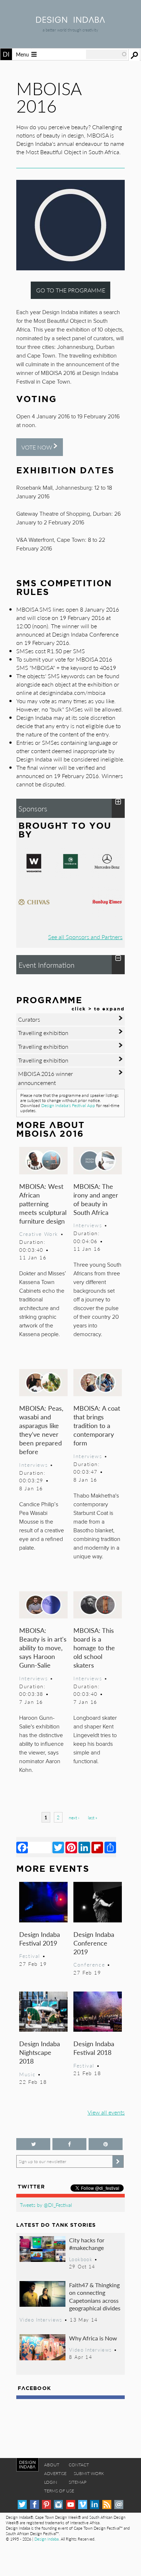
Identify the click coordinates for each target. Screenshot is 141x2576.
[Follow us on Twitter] (33, 2144)
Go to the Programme (71, 290)
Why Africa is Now (93, 2338)
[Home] (70, 20)
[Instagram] (58, 2505)
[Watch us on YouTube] (71, 2505)
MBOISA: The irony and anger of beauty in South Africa (96, 1199)
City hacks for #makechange (87, 2244)
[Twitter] (58, 1847)
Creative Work (39, 1234)
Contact (79, 2465)
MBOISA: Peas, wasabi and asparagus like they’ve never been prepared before (41, 1430)
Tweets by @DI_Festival (46, 2205)
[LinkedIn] (84, 1847)
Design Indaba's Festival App (68, 1105)
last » (93, 1818)
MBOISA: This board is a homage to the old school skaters (94, 1648)
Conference (89, 1964)
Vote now (37, 447)
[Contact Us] (119, 2505)
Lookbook (81, 2259)
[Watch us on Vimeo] (83, 2505)
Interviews (88, 1225)
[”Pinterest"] (106, 2144)
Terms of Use (59, 2491)
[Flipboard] (97, 1847)
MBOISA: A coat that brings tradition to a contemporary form (97, 1425)
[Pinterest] (71, 1847)
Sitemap (78, 2482)
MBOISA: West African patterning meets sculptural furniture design (43, 1203)
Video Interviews (41, 2320)
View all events (106, 2112)
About (52, 2465)
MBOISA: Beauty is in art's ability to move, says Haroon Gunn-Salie (43, 1648)
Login (51, 2482)
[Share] (110, 1847)
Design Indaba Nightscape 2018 (40, 2052)
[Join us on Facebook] (69, 2144)
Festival (30, 1956)
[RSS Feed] (107, 2505)
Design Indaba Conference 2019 (94, 1943)
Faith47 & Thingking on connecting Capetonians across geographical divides (95, 2297)
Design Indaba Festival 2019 (40, 1939)
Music (27, 2074)
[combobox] (107, 54)
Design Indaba (46, 2539)
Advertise (55, 2473)
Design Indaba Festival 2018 (94, 2048)
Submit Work (89, 2473)
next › (74, 1818)
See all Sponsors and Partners (85, 937)
